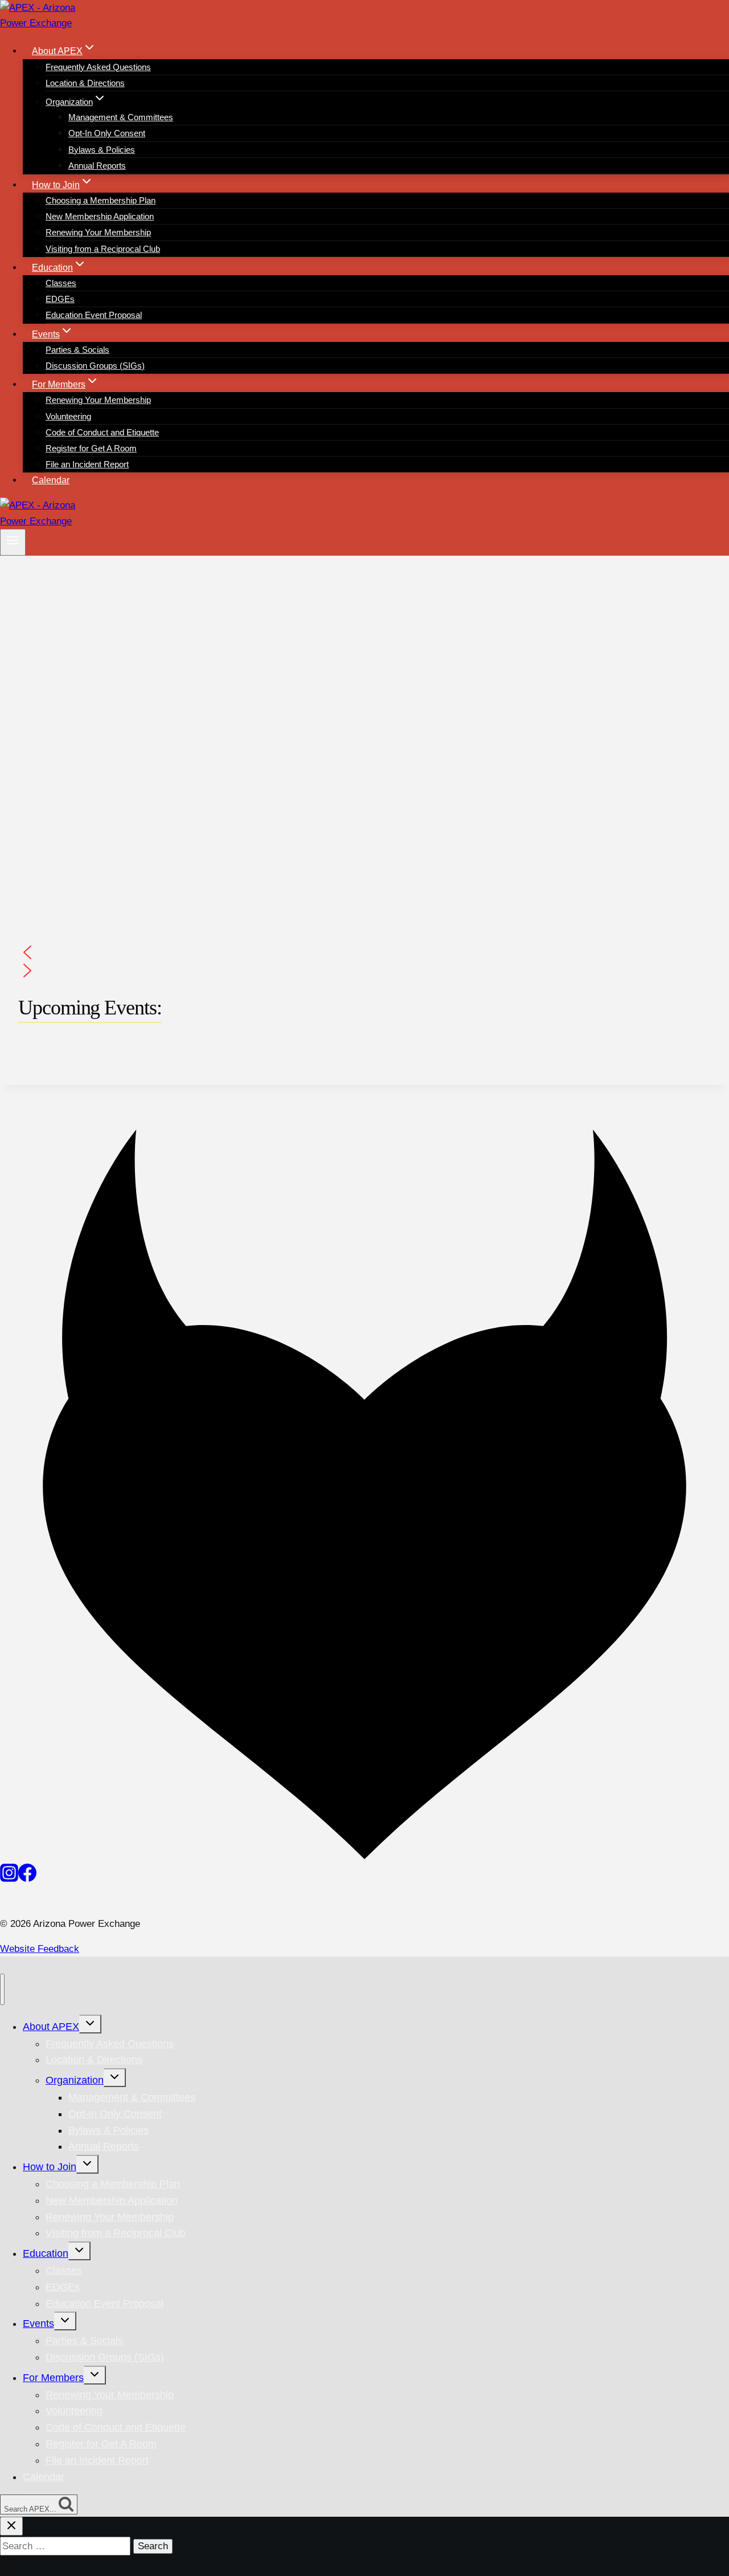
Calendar (51, 480)
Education (46, 2253)
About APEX (51, 2027)
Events (38, 2324)
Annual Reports (97, 166)
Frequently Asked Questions (98, 67)
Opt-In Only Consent (107, 133)
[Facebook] (27, 1879)
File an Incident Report (87, 464)
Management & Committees (121, 117)
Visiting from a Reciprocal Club (103, 249)
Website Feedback (40, 1949)
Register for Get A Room (91, 448)
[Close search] (11, 2526)
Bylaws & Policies (102, 150)
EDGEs (60, 299)
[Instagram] (9, 1879)
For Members (53, 2378)
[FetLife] (364, 1856)
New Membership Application (100, 216)
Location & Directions (85, 83)
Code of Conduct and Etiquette (102, 432)
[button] (364, 952)
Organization (75, 2080)
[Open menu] (13, 542)
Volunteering (68, 416)
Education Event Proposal (94, 315)
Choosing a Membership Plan (101, 200)
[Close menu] (2, 1989)
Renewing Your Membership (98, 232)
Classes (61, 283)
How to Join (50, 2167)
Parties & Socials (77, 350)
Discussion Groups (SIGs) (95, 366)
